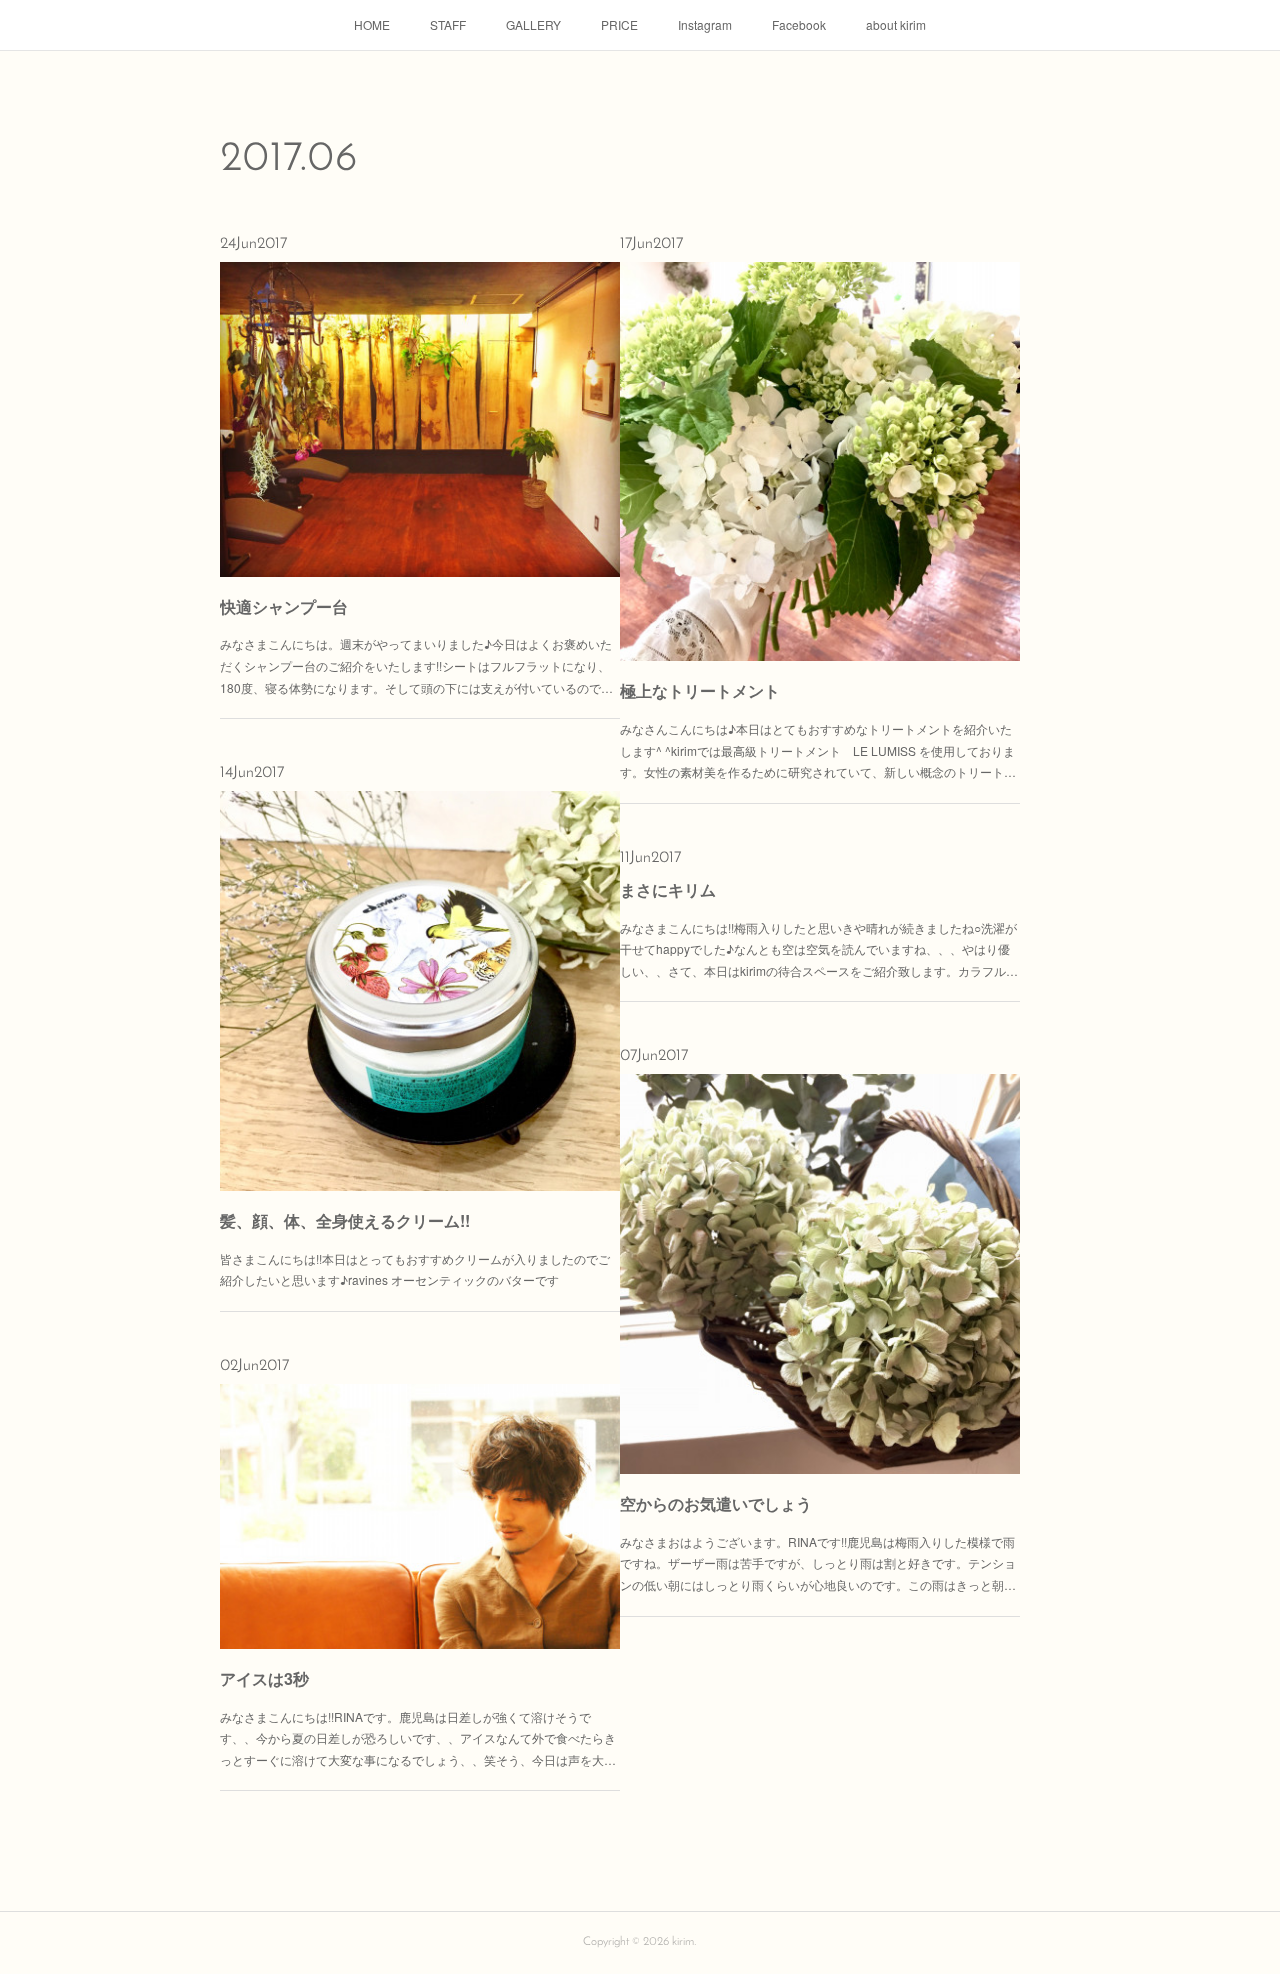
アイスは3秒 (264, 1678)
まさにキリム (668, 889)
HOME (372, 24)
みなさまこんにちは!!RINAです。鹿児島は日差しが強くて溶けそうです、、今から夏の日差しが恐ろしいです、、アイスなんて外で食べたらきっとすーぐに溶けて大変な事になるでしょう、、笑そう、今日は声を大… (418, 1738)
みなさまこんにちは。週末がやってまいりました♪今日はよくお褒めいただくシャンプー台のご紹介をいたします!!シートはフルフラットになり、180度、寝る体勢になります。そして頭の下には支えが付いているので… (416, 665)
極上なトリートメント (700, 690)
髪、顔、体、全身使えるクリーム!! (345, 1220)
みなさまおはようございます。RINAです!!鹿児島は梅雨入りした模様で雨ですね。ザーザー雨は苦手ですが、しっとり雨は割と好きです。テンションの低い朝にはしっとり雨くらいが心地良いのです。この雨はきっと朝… (818, 1563)
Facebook (799, 24)
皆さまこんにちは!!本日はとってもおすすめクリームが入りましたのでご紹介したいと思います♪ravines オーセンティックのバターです (415, 1269)
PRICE (619, 24)
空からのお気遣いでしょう (716, 1503)
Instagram (705, 24)
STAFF (448, 24)
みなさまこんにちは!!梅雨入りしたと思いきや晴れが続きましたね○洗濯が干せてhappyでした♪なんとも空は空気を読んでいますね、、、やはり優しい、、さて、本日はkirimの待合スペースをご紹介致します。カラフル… (819, 949)
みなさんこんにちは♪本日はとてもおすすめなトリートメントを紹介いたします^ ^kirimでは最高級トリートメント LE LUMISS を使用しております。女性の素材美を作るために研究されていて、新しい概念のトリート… (818, 750)
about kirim (896, 24)
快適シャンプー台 (284, 606)
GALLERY (533, 24)
